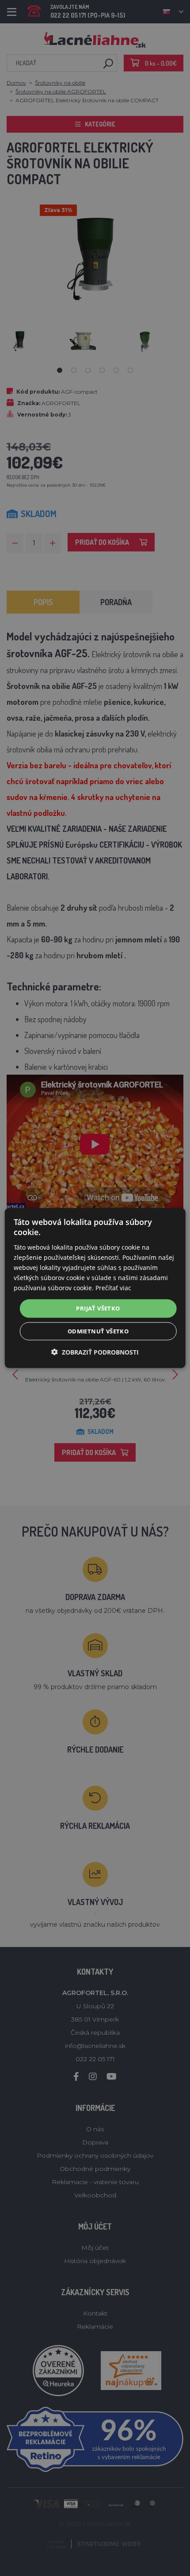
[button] (95, 1352)
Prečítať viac (113, 1288)
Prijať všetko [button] (98, 1308)
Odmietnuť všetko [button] (98, 1331)
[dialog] (95, 1288)
